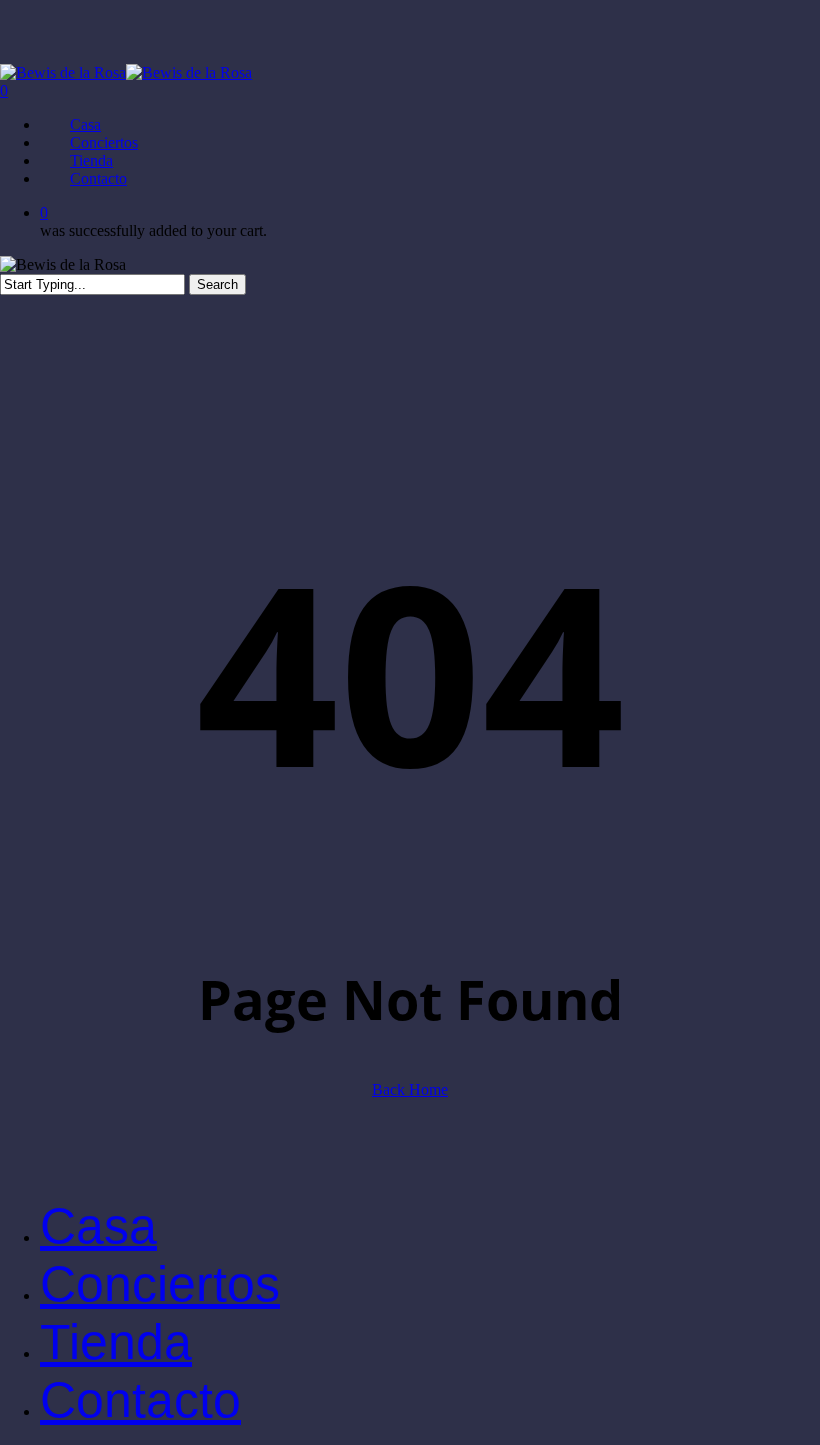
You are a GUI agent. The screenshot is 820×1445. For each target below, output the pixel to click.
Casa (98, 1226)
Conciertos (160, 1284)
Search (217, 284)
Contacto (140, 1400)
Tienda (116, 1342)
